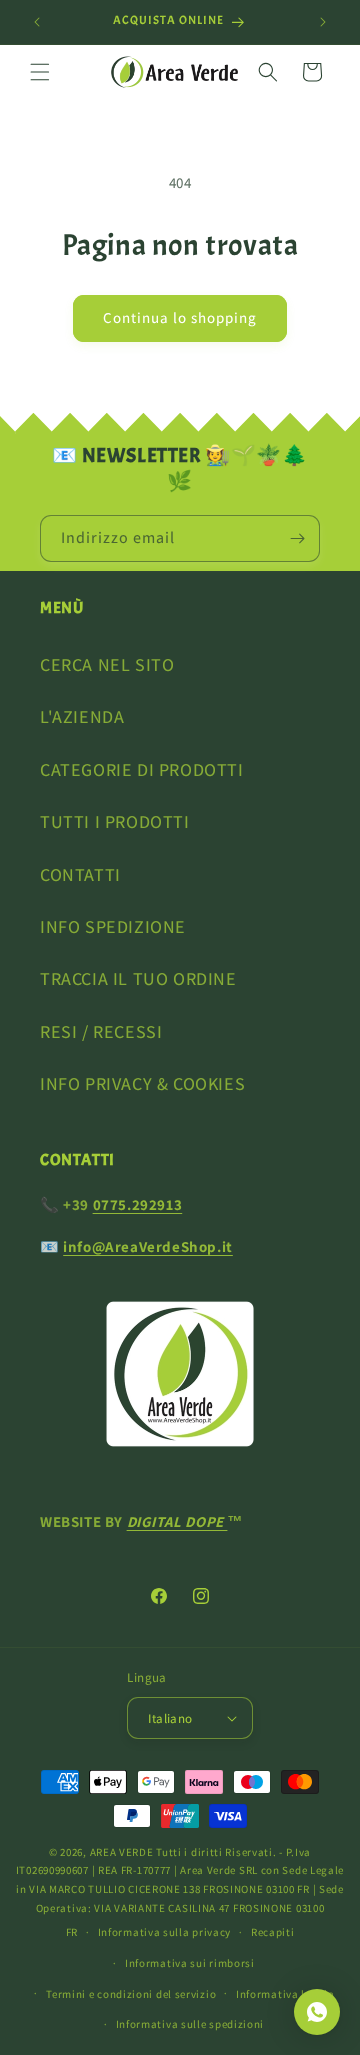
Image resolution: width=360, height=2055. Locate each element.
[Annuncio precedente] (37, 22)
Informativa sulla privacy (165, 1932)
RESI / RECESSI (101, 1031)
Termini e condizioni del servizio (131, 1994)
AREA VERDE (122, 1852)
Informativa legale (285, 1994)
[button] (40, 72)
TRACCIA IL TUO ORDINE (138, 978)
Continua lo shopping (180, 317)
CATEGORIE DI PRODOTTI (142, 769)
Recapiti (273, 1932)
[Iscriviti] (297, 538)
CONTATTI (80, 874)
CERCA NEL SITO (107, 664)
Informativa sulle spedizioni (190, 2024)
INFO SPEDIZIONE (113, 926)
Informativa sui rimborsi (190, 1963)
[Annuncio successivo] (323, 22)
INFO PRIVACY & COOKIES (142, 1083)
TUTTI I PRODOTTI (115, 821)
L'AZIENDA (82, 716)
